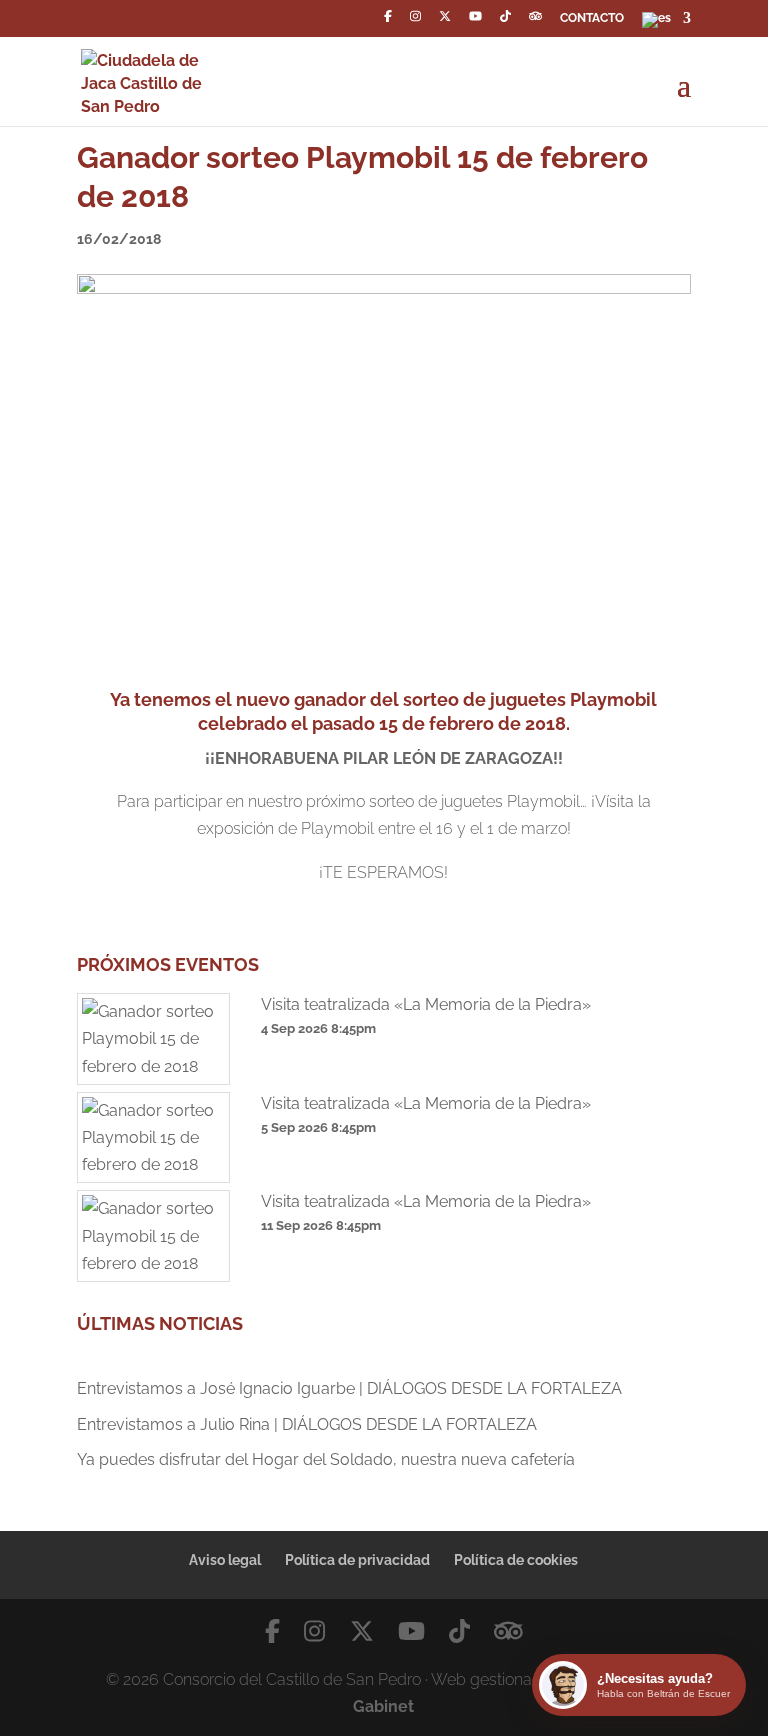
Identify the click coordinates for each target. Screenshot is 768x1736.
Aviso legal (225, 1560)
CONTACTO (592, 18)
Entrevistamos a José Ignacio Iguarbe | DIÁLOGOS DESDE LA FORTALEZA (349, 1388)
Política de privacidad (357, 1560)
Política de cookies (516, 1560)
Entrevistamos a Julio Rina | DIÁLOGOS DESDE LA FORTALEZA (307, 1424)
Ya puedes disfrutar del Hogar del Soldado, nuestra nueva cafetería (326, 1459)
